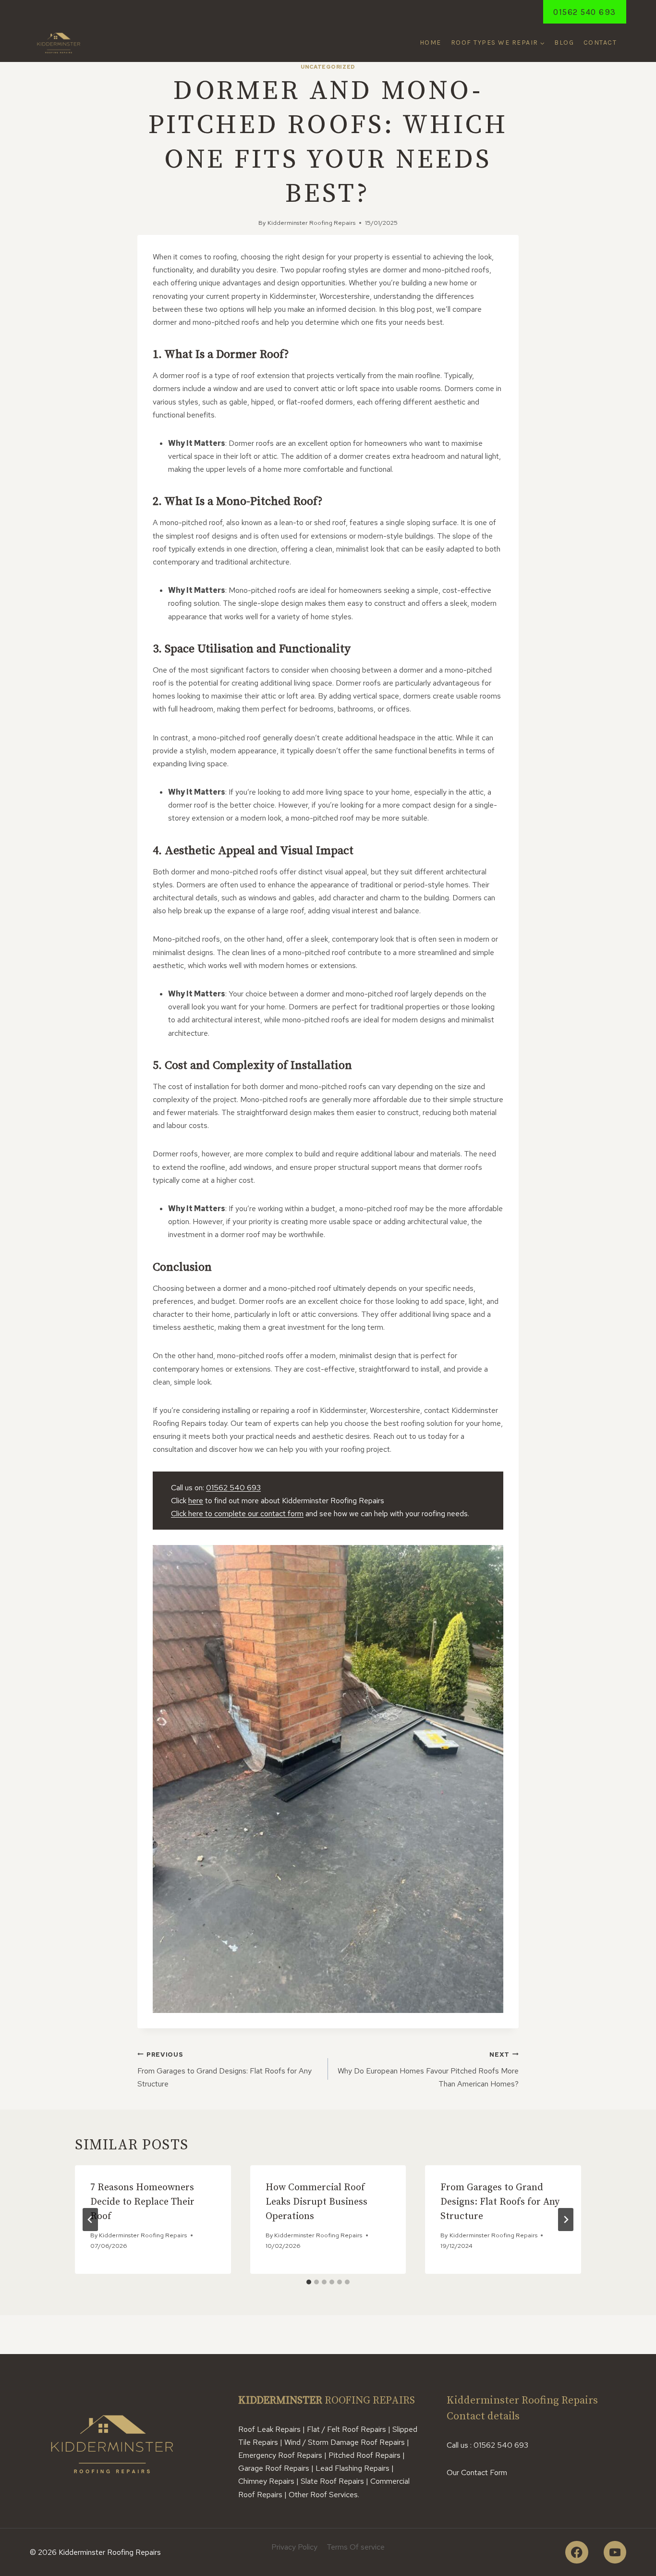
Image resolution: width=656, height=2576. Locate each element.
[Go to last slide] (90, 2220)
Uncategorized (328, 67)
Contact (600, 43)
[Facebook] (577, 2552)
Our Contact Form (477, 2472)
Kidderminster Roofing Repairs (311, 223)
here (196, 1501)
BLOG (564, 43)
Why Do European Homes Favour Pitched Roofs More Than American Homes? (428, 2070)
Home (431, 43)
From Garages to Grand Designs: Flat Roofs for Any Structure (225, 2070)
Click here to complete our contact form (237, 1514)
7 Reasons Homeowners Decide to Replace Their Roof (142, 2202)
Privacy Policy (294, 2547)
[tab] (309, 2282)
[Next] (566, 2220)
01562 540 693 (585, 12)
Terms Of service (356, 2547)
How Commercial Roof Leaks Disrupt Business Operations (316, 2202)
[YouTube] (615, 2552)
